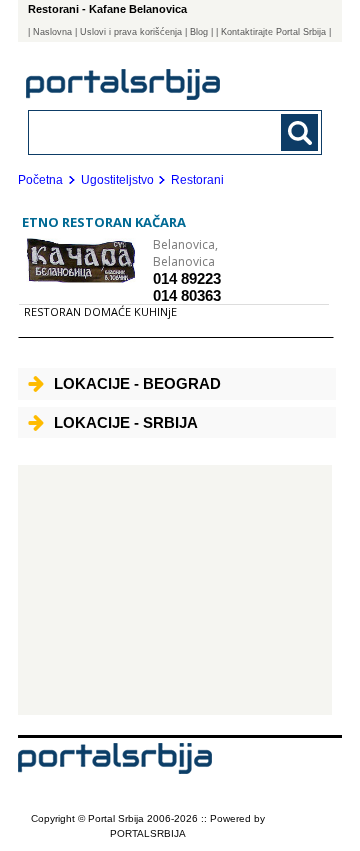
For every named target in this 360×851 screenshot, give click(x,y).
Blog (199, 32)
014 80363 (187, 295)
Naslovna (52, 32)
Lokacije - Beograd (137, 383)
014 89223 (187, 278)
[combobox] (147, 131)
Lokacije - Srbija (126, 422)
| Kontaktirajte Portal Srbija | (273, 32)
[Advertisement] (175, 590)
